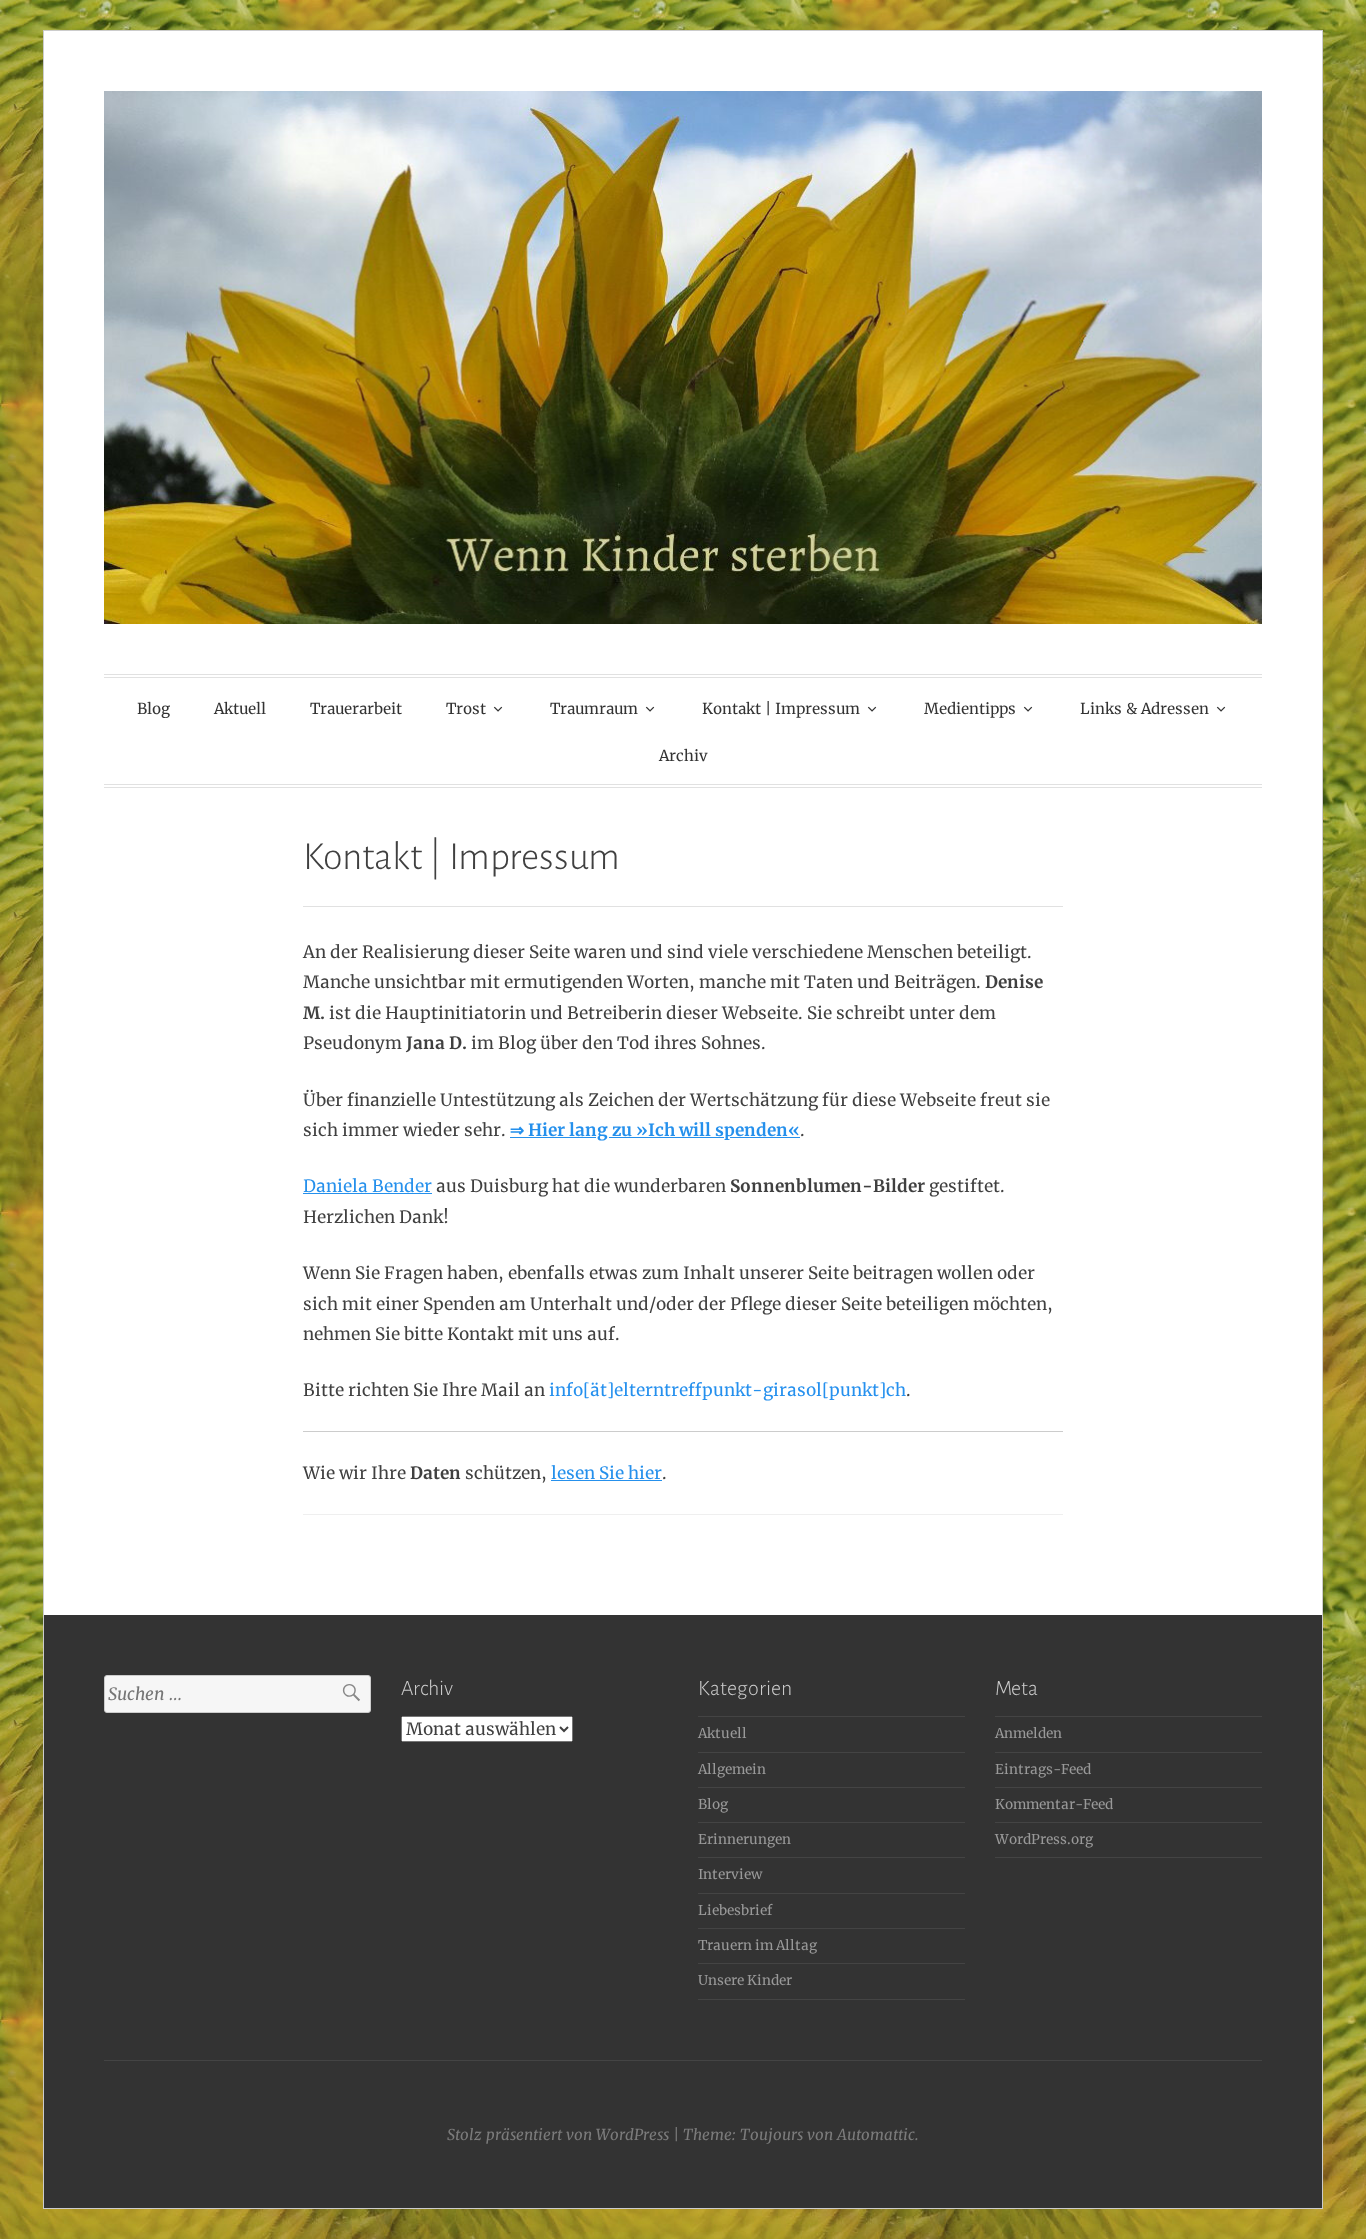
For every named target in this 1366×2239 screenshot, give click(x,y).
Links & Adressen (1144, 708)
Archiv (683, 755)
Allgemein (732, 1769)
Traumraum (594, 708)
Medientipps (970, 708)
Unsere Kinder (745, 1980)
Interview (730, 1874)
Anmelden (1028, 1733)
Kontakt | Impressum (781, 708)
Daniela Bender (367, 1186)
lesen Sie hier (606, 1473)
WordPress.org (1044, 1839)
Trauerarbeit (356, 708)
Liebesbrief (735, 1910)
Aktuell (240, 708)
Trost (466, 708)
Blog (153, 708)
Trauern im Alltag (757, 1945)
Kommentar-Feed (1054, 1804)
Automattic (876, 2134)
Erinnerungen (744, 1839)
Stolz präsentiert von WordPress (558, 2134)
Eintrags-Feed (1043, 1769)
